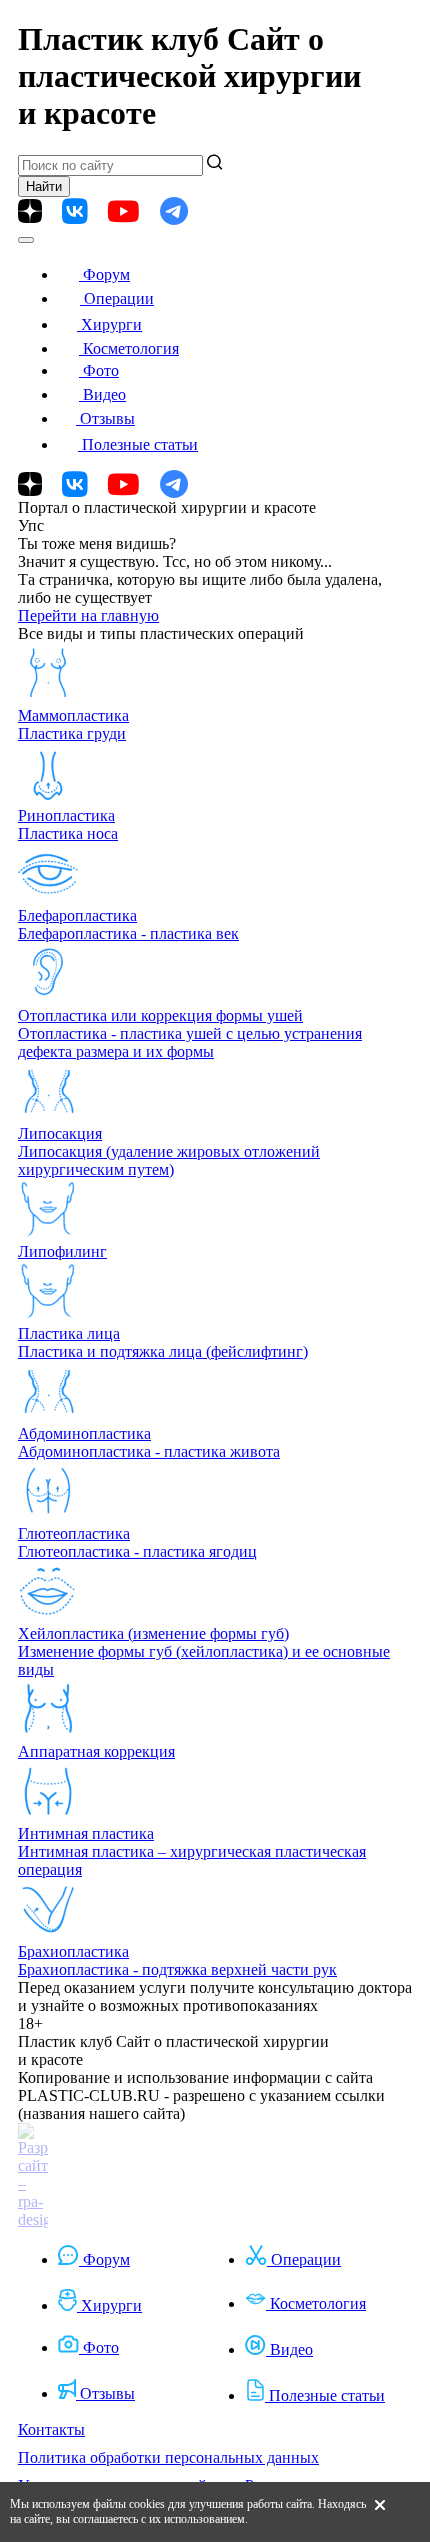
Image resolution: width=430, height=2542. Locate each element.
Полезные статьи (140, 444)
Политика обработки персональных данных (168, 2457)
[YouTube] (123, 211)
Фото (101, 370)
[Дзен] (30, 211)
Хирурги (111, 324)
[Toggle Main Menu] (26, 240)
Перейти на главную (88, 615)
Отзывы (107, 418)
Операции (119, 298)
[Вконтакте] (74, 211)
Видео (104, 394)
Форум (106, 274)
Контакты (51, 2429)
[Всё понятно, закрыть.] (380, 2512)
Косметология (131, 348)
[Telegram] (174, 211)
